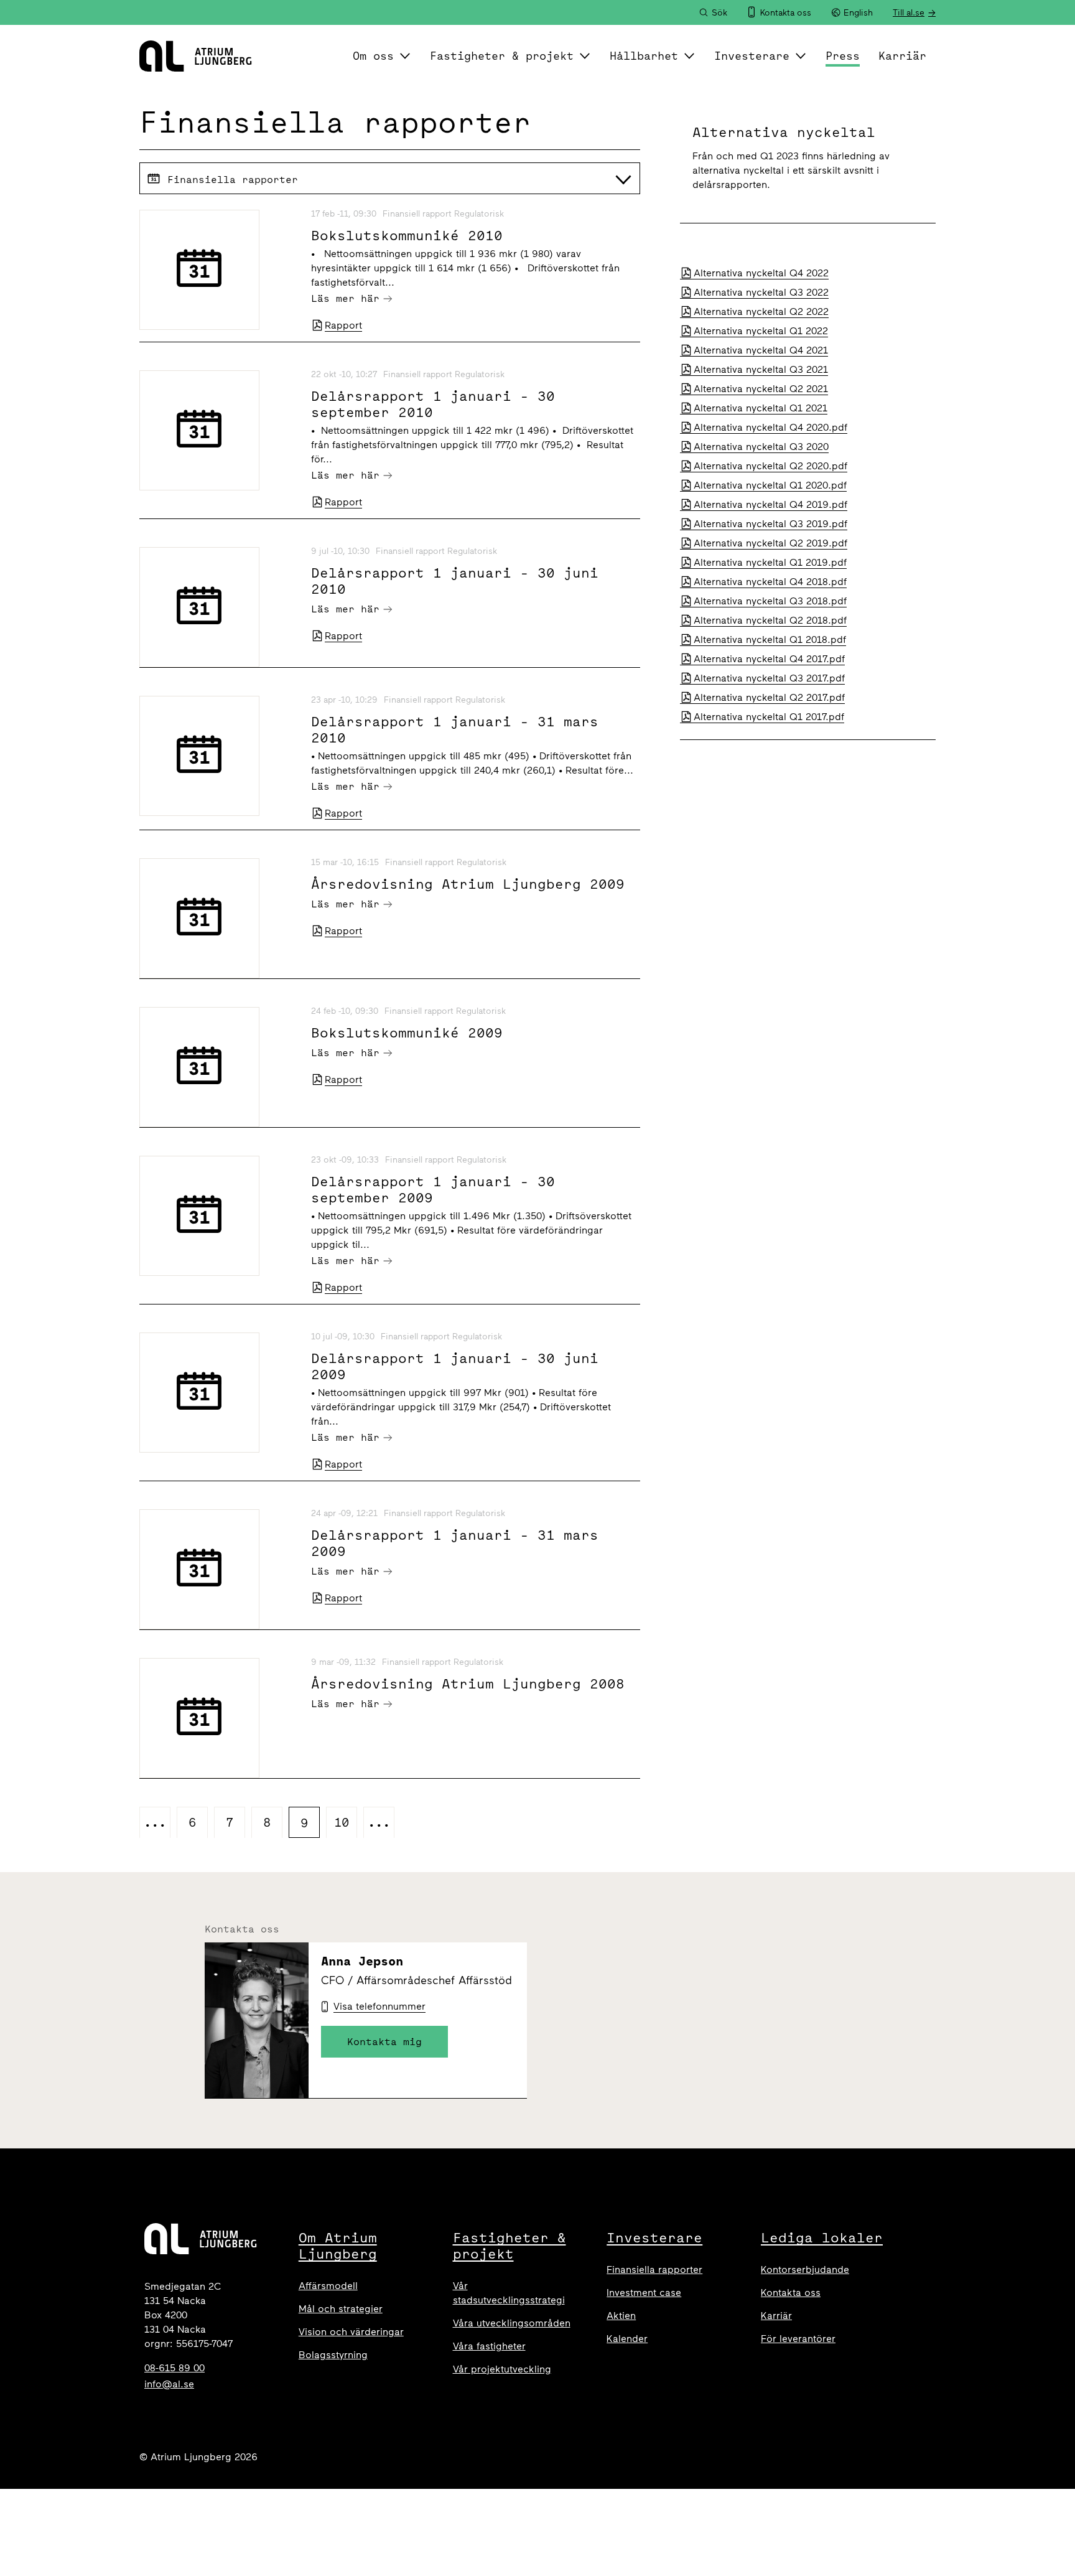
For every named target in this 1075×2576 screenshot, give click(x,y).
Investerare (752, 56)
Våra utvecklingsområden (512, 2323)
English (858, 13)
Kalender (627, 2339)
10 (342, 1822)
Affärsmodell (328, 2286)
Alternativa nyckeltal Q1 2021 (761, 408)
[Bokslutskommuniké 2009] (218, 1067)
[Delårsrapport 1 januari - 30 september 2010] (218, 430)
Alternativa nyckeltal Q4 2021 (761, 350)
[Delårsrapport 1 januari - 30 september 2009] (218, 1216)
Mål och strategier (341, 2309)
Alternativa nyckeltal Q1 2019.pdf (770, 562)
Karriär (902, 56)
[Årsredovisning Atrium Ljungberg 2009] (218, 918)
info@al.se (169, 2384)
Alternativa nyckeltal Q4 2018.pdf (770, 582)
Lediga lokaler (822, 2237)
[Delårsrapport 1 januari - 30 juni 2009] (218, 1393)
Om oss (373, 56)
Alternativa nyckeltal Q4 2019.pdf (770, 504)
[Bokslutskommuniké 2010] (218, 270)
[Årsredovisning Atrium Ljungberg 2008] (218, 1718)
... (155, 1822)
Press (843, 56)
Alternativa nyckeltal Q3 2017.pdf (769, 678)
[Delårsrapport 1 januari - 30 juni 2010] (218, 607)
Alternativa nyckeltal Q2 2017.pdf (769, 697)
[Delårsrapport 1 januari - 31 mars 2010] (218, 756)
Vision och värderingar (351, 2332)
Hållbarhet (644, 56)
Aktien (621, 2316)
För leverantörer (798, 2339)
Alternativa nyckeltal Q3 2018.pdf (770, 601)
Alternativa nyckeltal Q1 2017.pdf (769, 717)
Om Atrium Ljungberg (338, 2246)
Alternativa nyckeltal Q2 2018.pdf (770, 620)
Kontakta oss (791, 2293)
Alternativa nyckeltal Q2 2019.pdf (770, 543)
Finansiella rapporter (654, 2269)
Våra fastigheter (489, 2346)
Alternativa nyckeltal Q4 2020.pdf (770, 427)
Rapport (343, 325)
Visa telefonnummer (379, 2006)
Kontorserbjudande (805, 2269)
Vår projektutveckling (502, 2369)
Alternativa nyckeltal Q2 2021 (761, 389)
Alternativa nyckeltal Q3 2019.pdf (770, 524)
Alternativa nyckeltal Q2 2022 (761, 311)
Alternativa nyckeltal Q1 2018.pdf (770, 639)
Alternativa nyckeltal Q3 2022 (761, 292)
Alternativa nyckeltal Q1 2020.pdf (770, 485)
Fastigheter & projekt (502, 56)
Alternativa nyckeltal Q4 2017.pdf (769, 659)
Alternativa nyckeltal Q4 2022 (761, 273)
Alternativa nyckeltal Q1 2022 (761, 331)
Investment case (644, 2293)
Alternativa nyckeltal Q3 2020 (761, 447)
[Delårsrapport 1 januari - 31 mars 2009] (218, 1569)
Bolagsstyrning (333, 2355)
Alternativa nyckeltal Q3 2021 (761, 369)
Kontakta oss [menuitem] (786, 13)
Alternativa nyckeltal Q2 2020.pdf (770, 466)
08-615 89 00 (175, 2368)
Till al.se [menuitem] (909, 13)
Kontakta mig (384, 2041)
